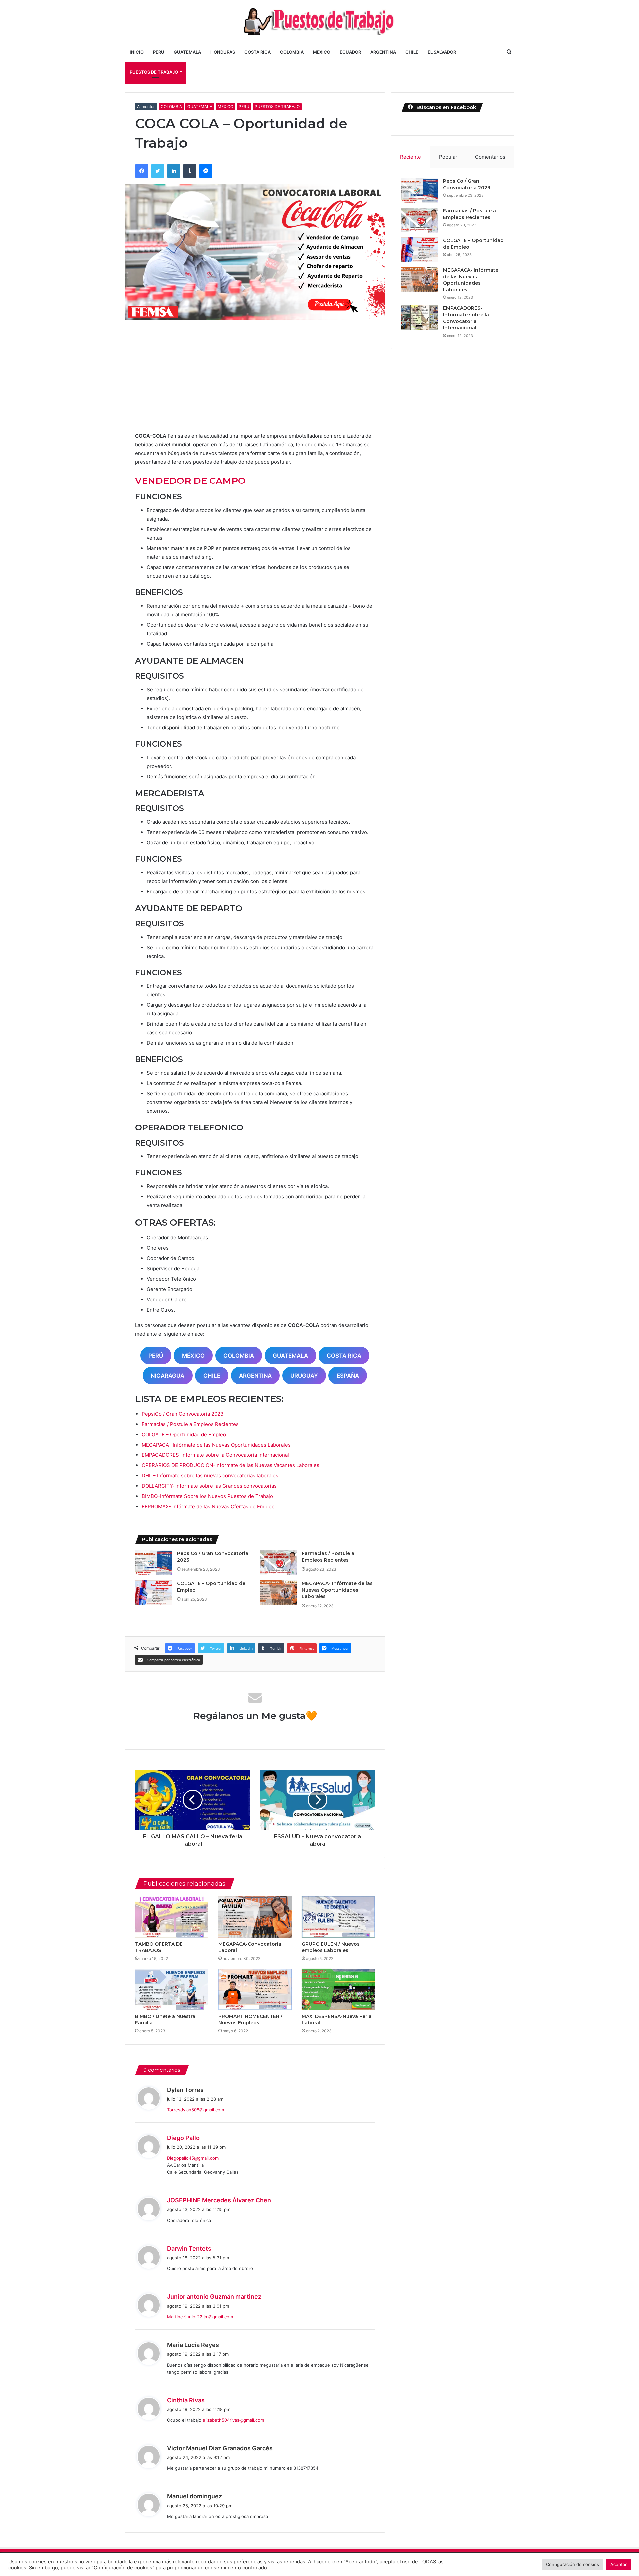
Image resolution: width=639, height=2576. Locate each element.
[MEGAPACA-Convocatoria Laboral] (255, 1917)
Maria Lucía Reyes (193, 2345)
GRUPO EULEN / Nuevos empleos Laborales (331, 1947)
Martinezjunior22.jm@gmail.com (200, 2317)
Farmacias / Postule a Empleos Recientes (190, 1424)
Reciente (411, 157)
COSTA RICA (257, 52)
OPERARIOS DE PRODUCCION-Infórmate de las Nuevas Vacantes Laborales (230, 1465)
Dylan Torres (185, 2090)
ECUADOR (350, 52)
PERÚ (159, 52)
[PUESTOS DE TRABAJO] (319, 21)
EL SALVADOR (442, 52)
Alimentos (146, 106)
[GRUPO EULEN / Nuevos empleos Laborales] (338, 1917)
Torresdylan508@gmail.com (196, 2110)
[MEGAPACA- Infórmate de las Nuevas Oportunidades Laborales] (278, 1593)
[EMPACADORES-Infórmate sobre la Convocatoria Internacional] (420, 318)
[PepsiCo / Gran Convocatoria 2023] (154, 1563)
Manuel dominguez (195, 2496)
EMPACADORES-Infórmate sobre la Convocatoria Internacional (215, 1455)
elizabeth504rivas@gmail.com (233, 2420)
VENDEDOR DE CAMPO (190, 481)
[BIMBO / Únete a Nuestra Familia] (172, 1989)
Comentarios (490, 157)
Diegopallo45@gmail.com (193, 2158)
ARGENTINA (383, 52)
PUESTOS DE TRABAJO (154, 72)
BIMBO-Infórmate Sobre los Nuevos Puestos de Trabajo (207, 1496)
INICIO (137, 52)
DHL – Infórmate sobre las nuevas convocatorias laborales (210, 1476)
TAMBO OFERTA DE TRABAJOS (159, 1947)
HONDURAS (223, 52)
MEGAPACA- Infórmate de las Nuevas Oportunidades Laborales (216, 1445)
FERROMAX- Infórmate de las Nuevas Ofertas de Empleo (208, 1507)
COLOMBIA (292, 52)
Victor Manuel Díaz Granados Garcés (220, 2448)
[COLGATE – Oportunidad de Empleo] (154, 1593)
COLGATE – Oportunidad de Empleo (184, 1434)
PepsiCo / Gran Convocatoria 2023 (183, 1414)
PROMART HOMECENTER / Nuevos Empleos (250, 2019)
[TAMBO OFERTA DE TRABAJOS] (172, 1917)
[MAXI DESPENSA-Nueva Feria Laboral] (338, 1989)
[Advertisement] (255, 381)
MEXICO (322, 52)
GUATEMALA (187, 52)
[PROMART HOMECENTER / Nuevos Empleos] (255, 1989)
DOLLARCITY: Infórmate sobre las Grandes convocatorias (209, 1486)
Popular (448, 157)
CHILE (412, 52)
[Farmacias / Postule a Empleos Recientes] (278, 1563)
